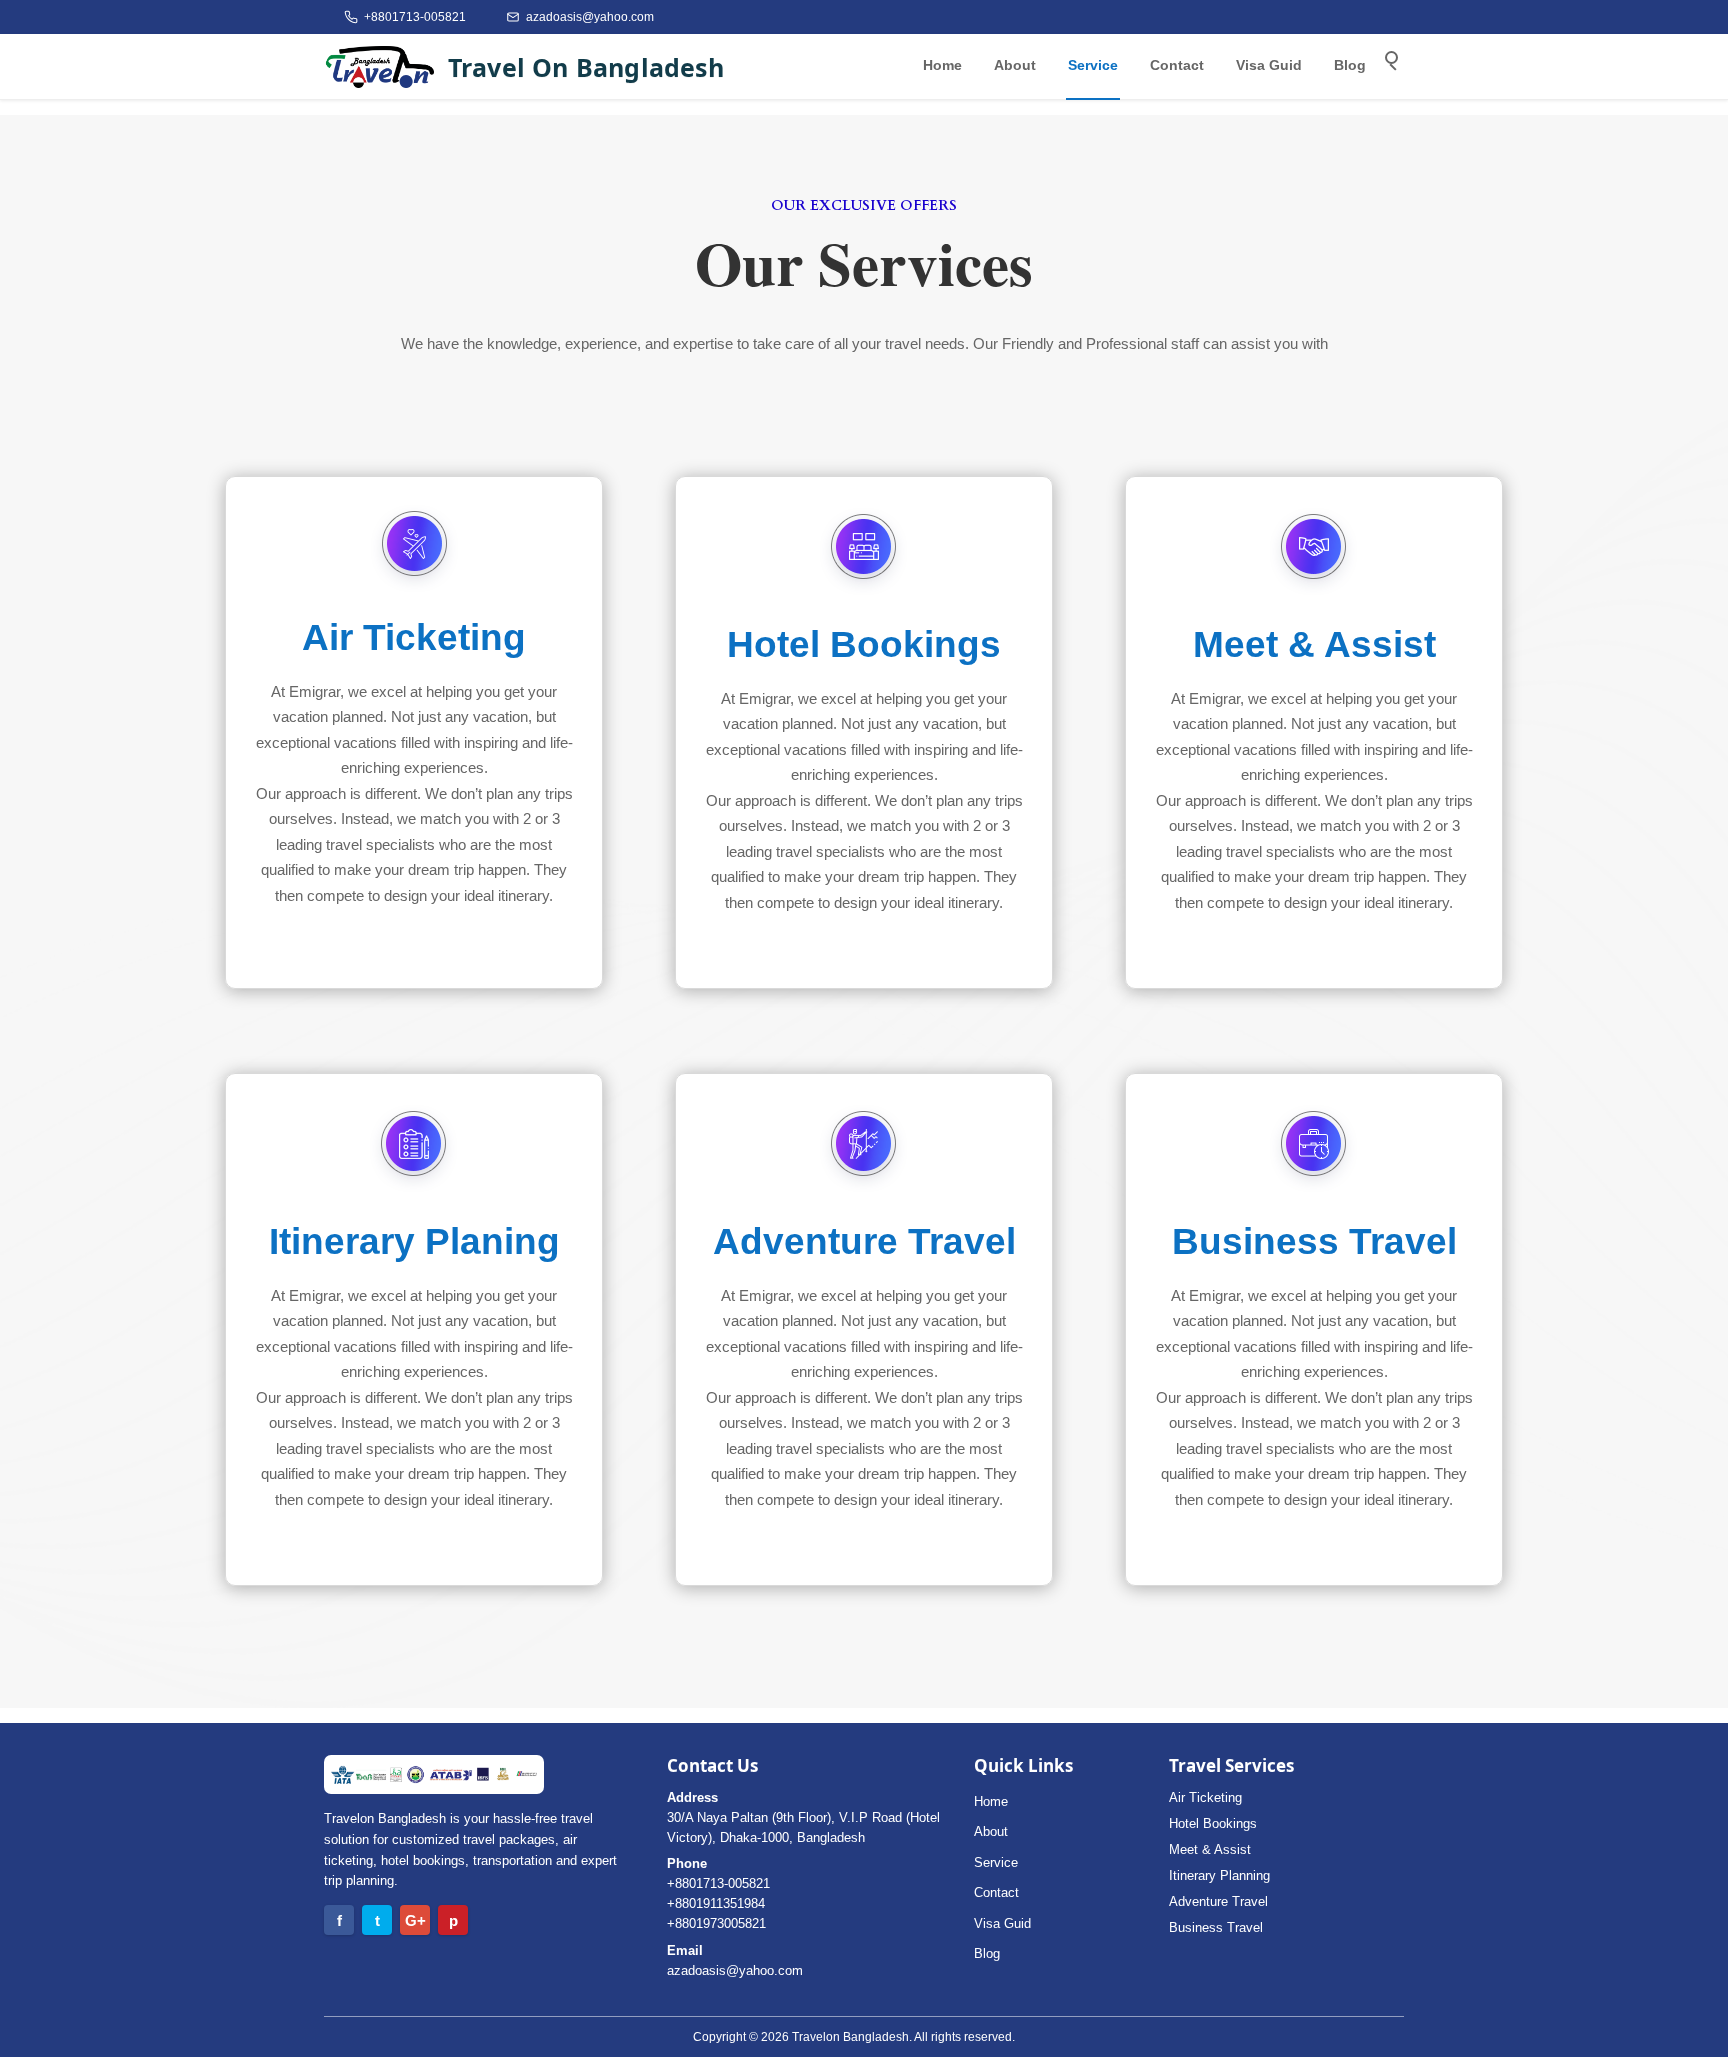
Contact (1177, 65)
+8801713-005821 (718, 1883)
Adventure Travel (1218, 1901)
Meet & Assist (1210, 1849)
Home (942, 65)
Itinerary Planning (1219, 1875)
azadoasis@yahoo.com (735, 1970)
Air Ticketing (1205, 1797)
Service (1093, 65)
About (1015, 65)
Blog (1350, 65)
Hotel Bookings (1213, 1823)
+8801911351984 (716, 1903)
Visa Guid (1269, 65)
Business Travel (1216, 1927)
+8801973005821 (716, 1923)
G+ (415, 1920)
